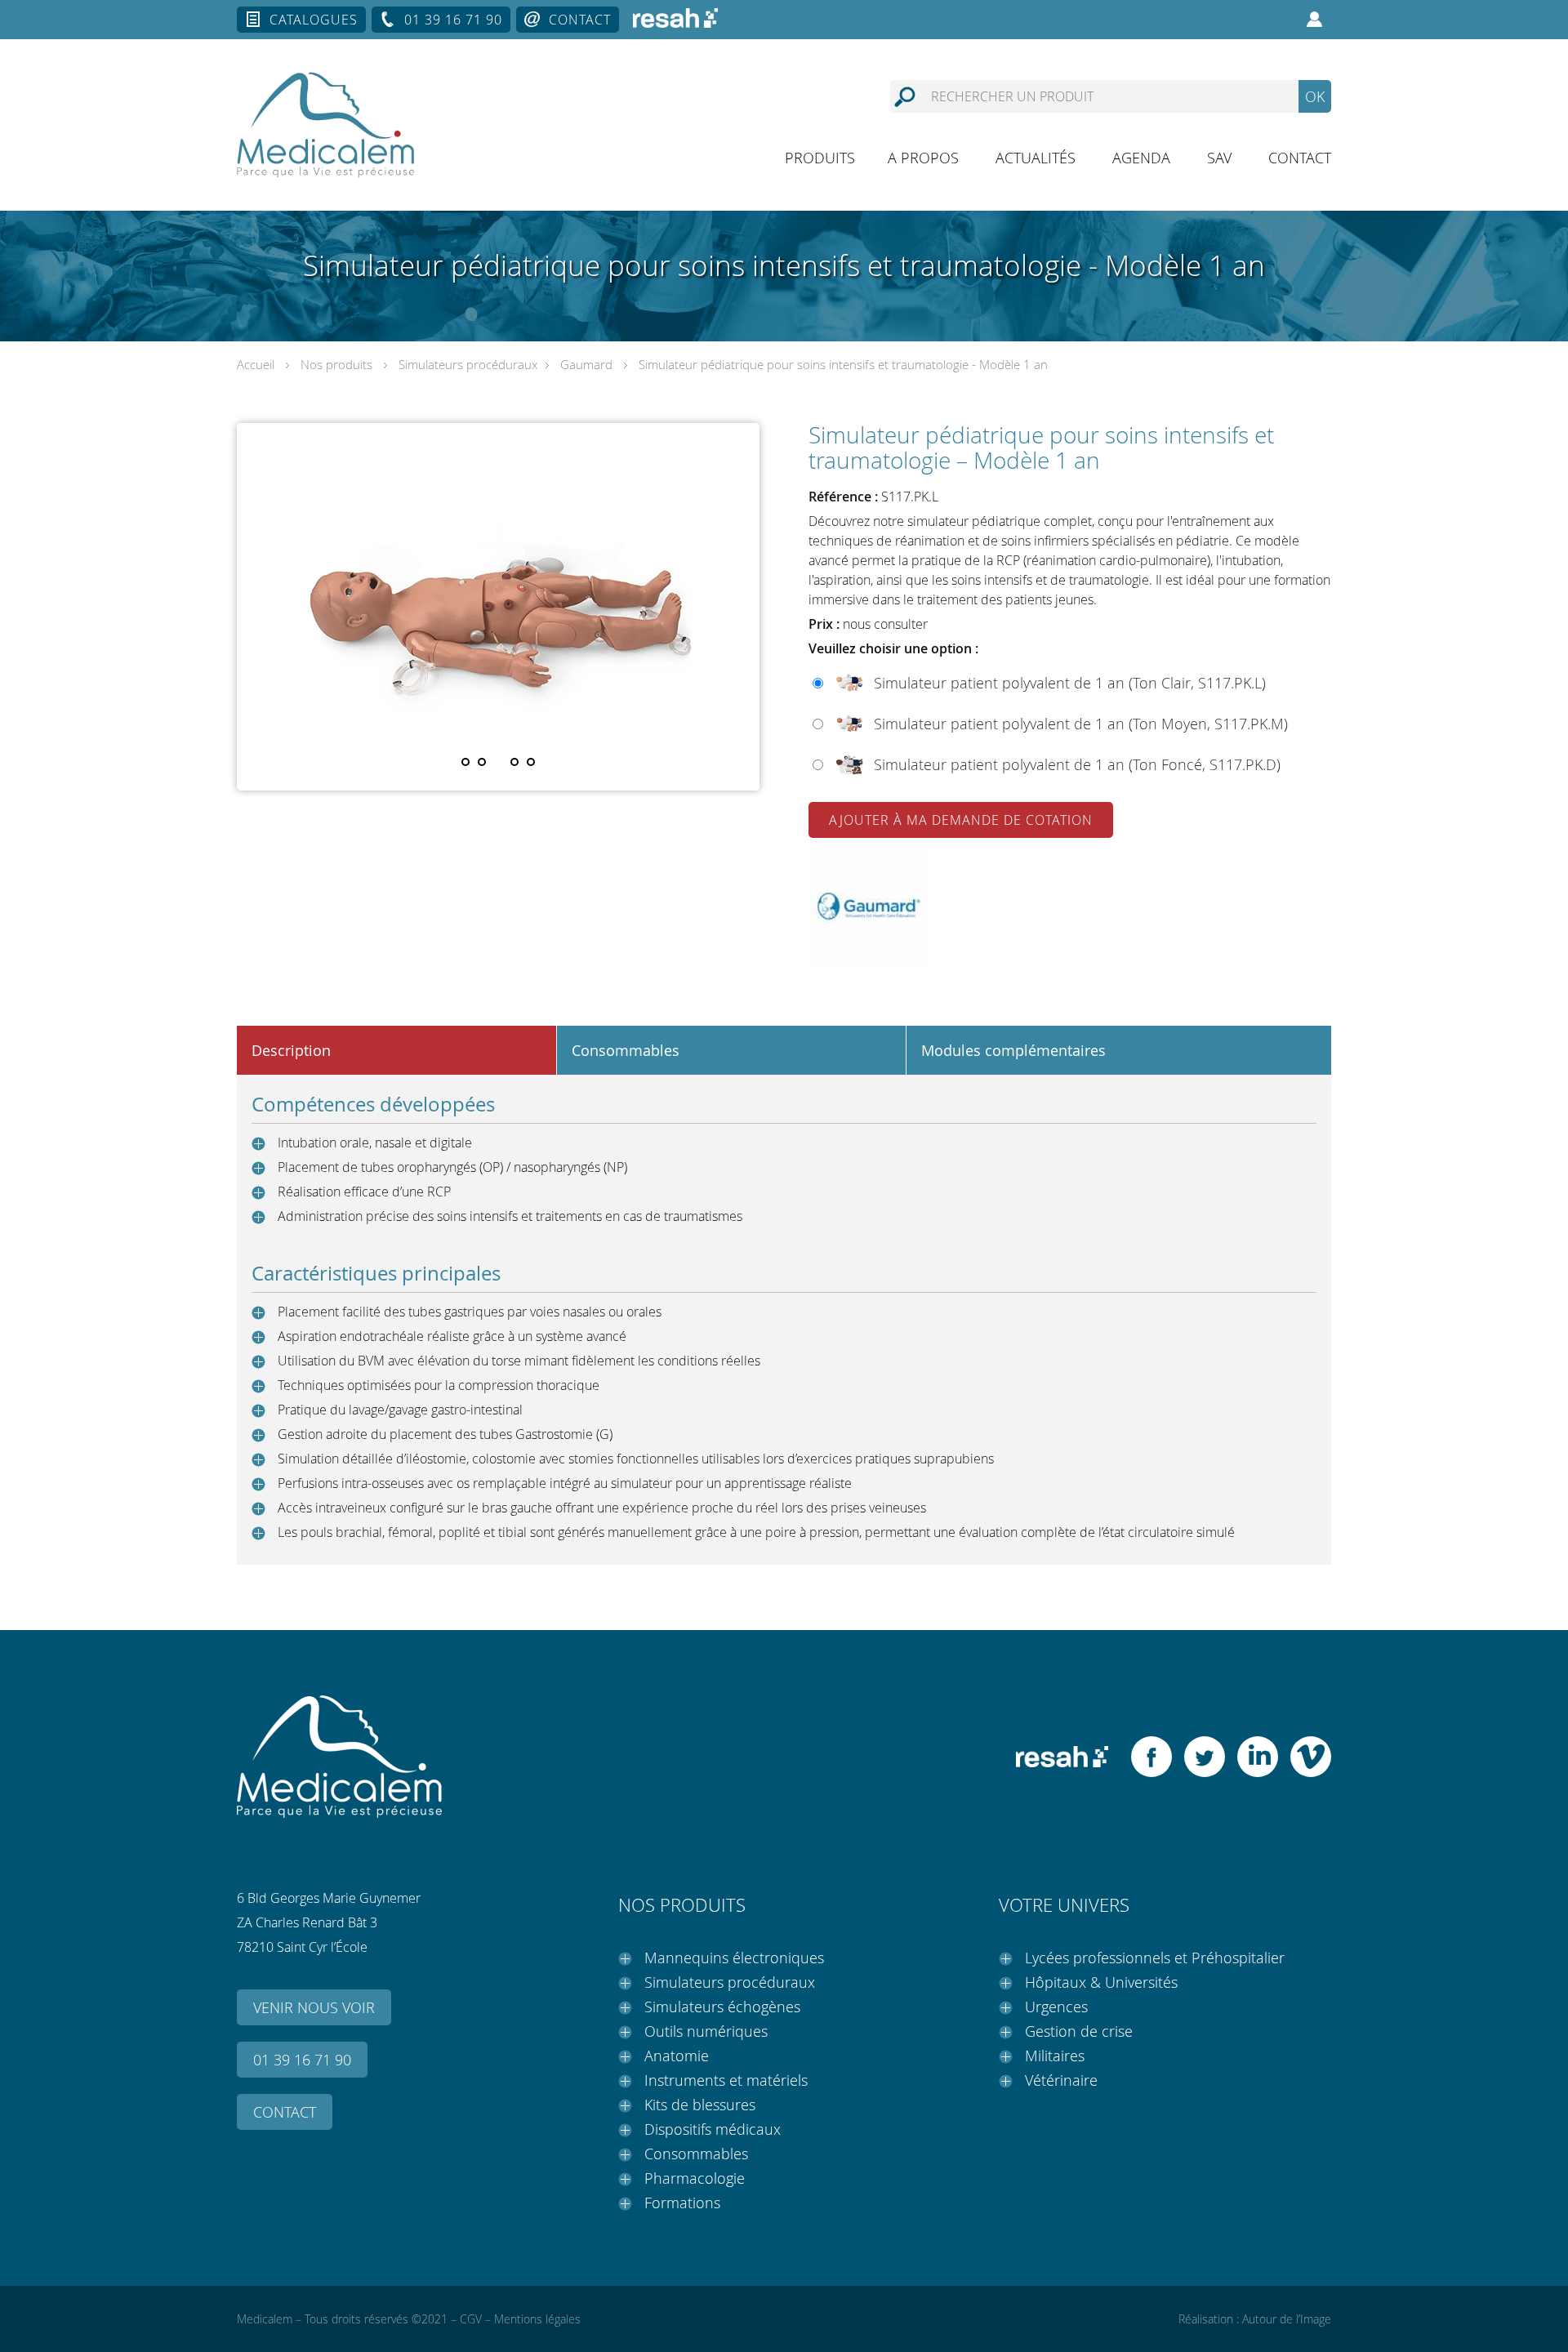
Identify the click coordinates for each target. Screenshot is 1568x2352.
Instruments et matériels (726, 2080)
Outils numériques (706, 2031)
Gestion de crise (1079, 2031)
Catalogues (314, 20)
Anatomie (677, 2056)
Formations (682, 2203)
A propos (923, 158)
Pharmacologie (695, 2178)
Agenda (1141, 158)
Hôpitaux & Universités (1101, 1982)
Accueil (256, 364)
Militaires (1055, 2056)
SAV (1219, 158)
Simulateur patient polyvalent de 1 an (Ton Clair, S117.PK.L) (1070, 683)
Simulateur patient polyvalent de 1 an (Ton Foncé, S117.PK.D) (1077, 764)
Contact (580, 20)
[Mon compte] (1315, 20)
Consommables (696, 2154)
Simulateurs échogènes (722, 2007)
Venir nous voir (314, 2007)
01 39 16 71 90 (453, 20)
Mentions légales (537, 2319)
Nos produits (336, 364)
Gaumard (586, 364)
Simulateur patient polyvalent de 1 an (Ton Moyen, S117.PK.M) (1081, 724)
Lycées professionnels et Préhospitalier (1155, 1958)
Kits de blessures (700, 2105)
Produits (820, 158)
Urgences (1056, 2007)
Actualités (1036, 158)
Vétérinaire (1061, 2080)
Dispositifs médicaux (713, 2129)
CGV (471, 2319)
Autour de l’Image (1287, 2319)
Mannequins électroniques (734, 1958)
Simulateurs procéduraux (468, 364)
